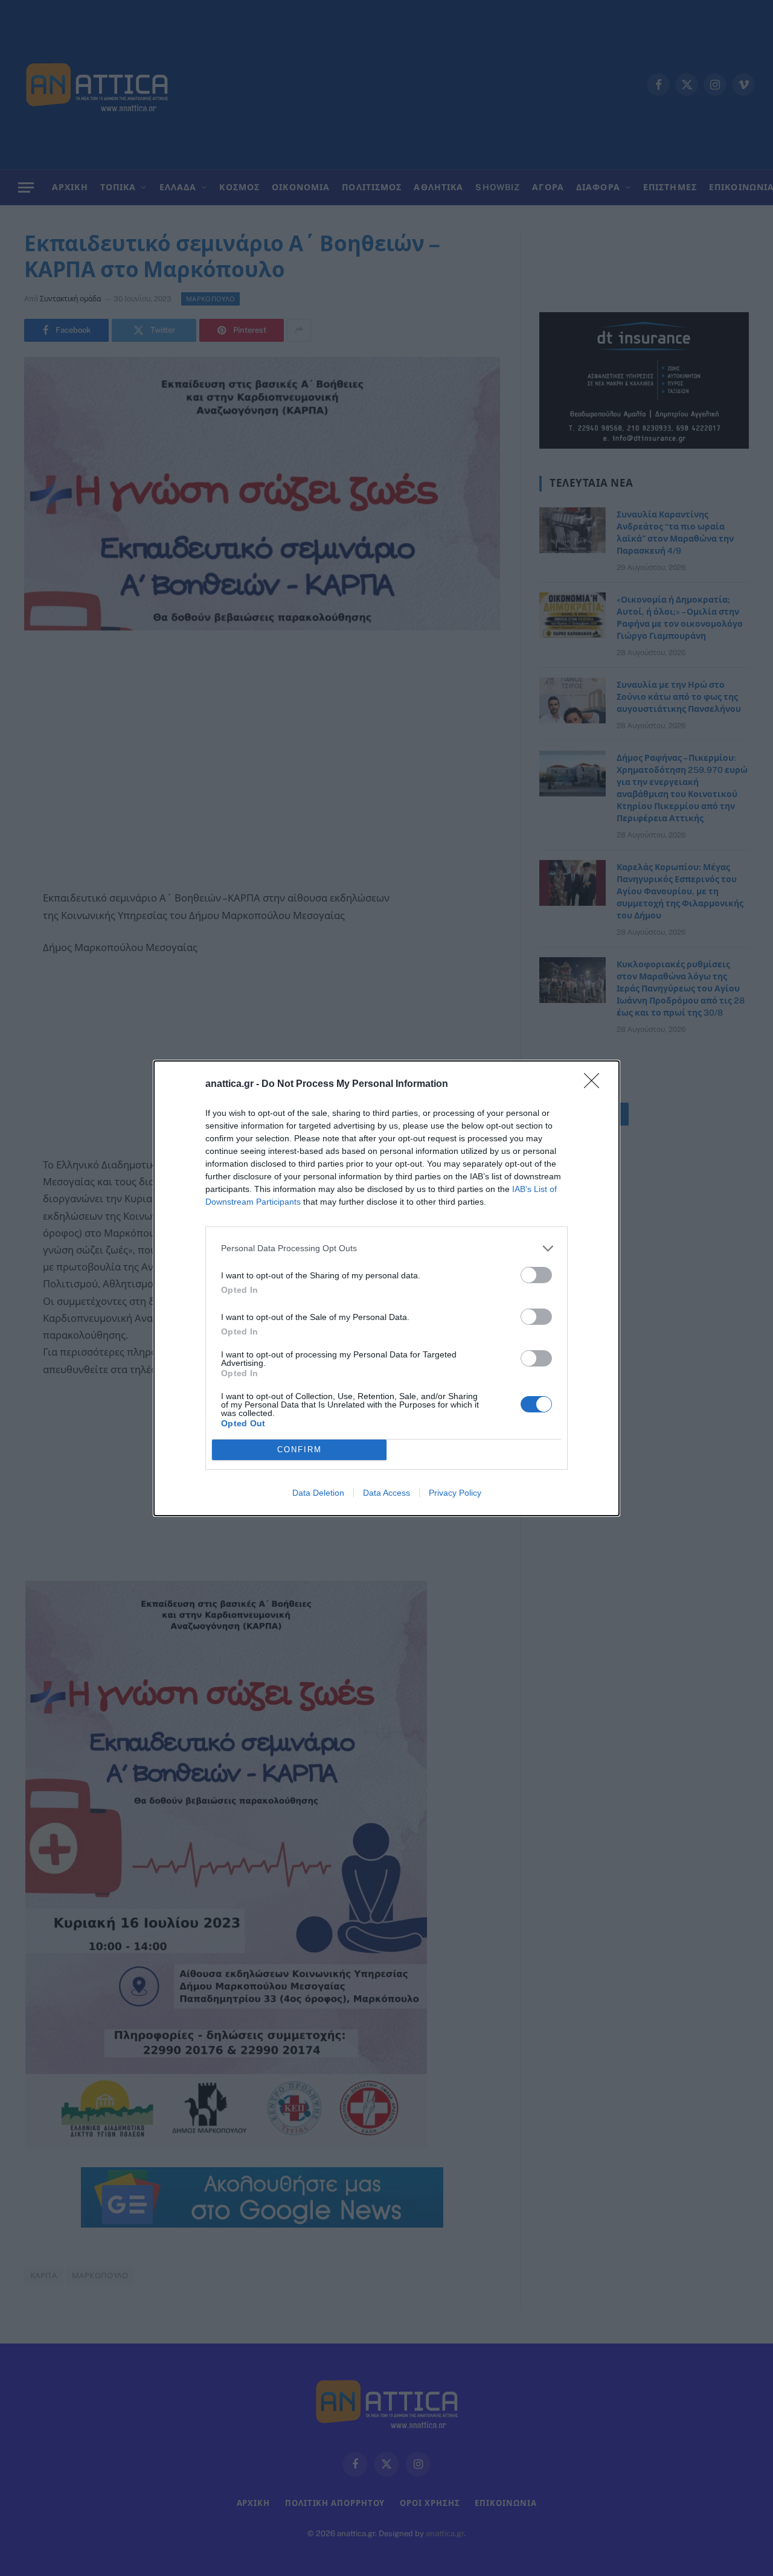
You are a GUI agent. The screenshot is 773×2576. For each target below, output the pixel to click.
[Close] (595, 1085)
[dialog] (386, 1288)
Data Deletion (318, 1493)
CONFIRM (300, 1450)
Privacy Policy (455, 1493)
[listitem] (386, 1248)
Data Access (386, 1493)
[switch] (536, 1275)
